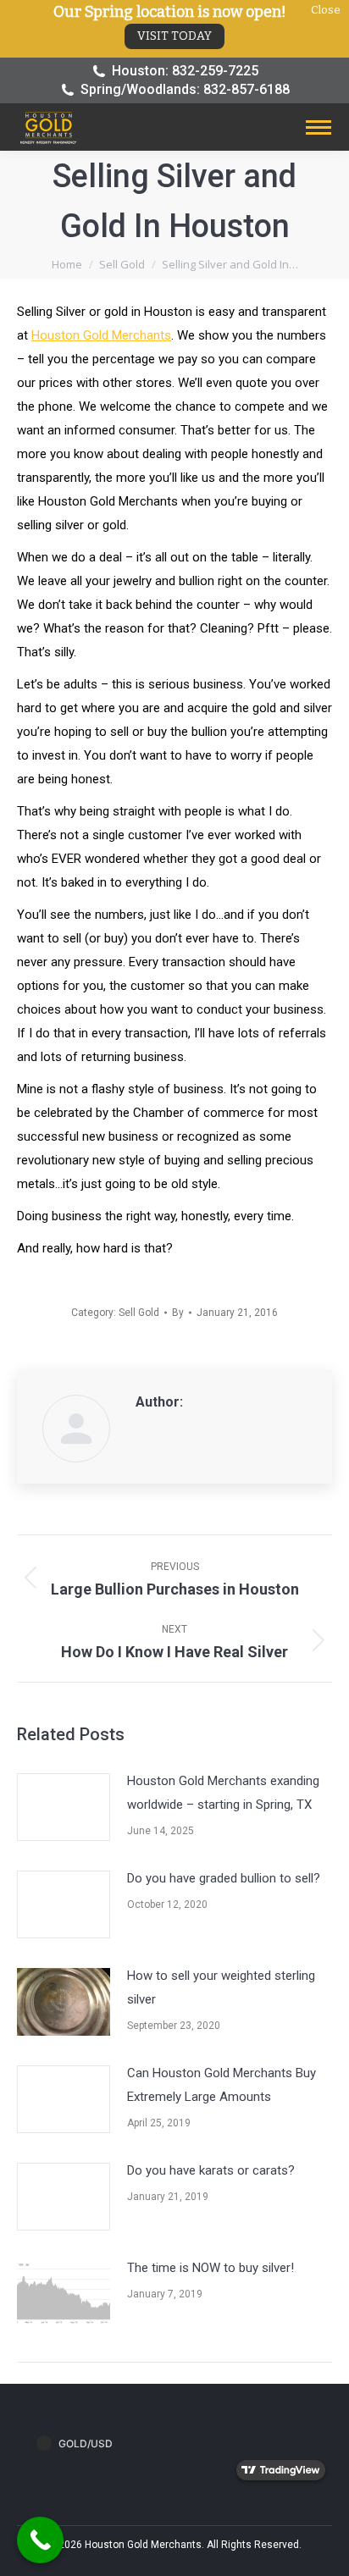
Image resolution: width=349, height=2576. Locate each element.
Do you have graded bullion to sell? (224, 1878)
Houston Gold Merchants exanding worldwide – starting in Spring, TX (223, 1793)
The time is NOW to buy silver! (211, 2268)
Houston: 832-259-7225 (185, 71)
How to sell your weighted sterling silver (221, 1987)
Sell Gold (139, 1313)
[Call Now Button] (40, 2540)
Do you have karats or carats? (211, 2170)
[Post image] (64, 1807)
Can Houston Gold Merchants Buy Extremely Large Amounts (222, 2085)
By (178, 1313)
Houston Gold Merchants (101, 335)
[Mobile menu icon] (319, 127)
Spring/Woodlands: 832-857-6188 (185, 89)
